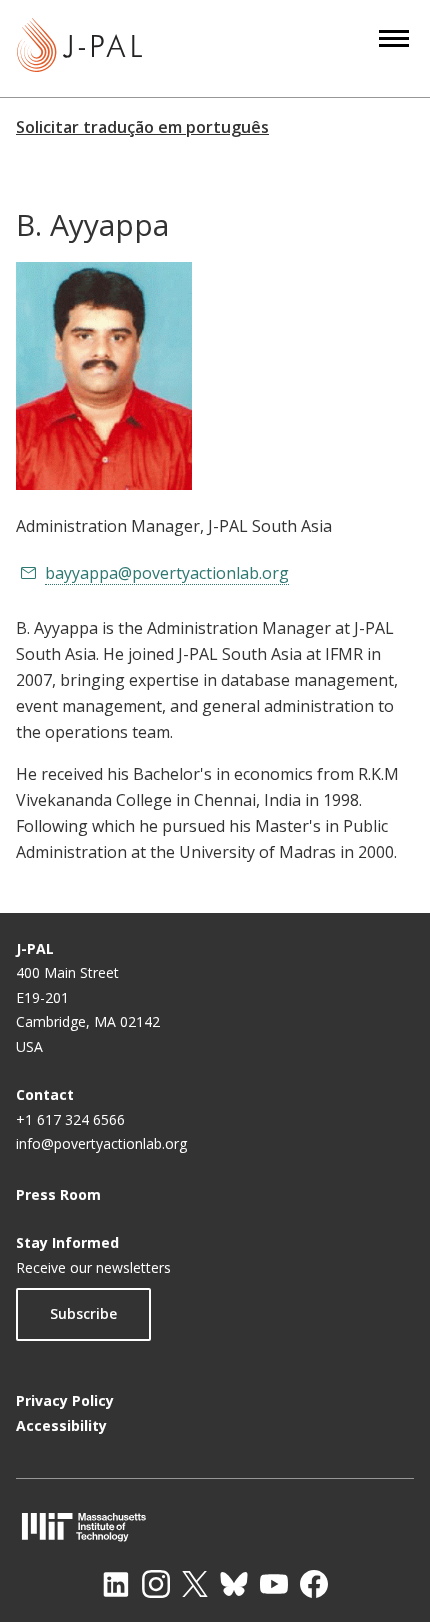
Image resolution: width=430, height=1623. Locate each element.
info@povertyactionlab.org (101, 1143)
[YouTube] (274, 1584)
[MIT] (215, 1526)
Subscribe (83, 1313)
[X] (195, 1584)
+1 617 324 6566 (70, 1119)
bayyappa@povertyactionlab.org (167, 573)
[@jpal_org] (156, 1584)
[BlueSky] (234, 1584)
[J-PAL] (79, 48)
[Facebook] (314, 1584)
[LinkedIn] (116, 1584)
